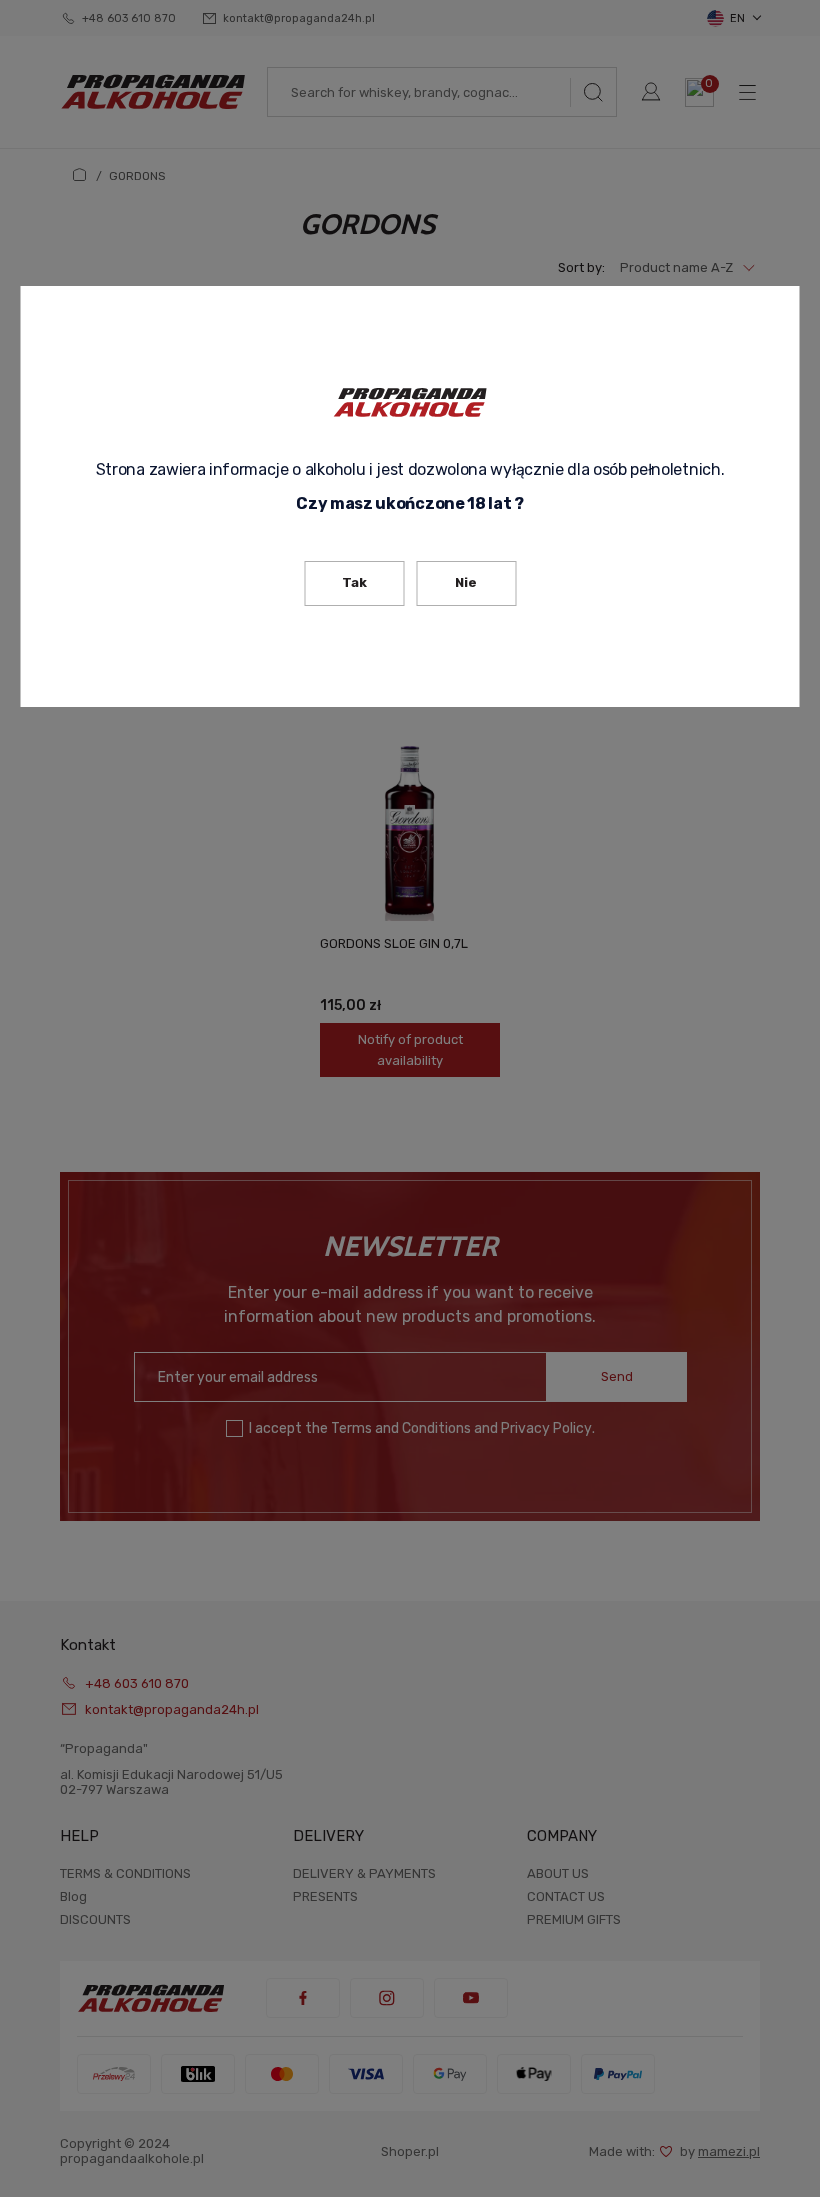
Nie (466, 582)
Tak (354, 582)
